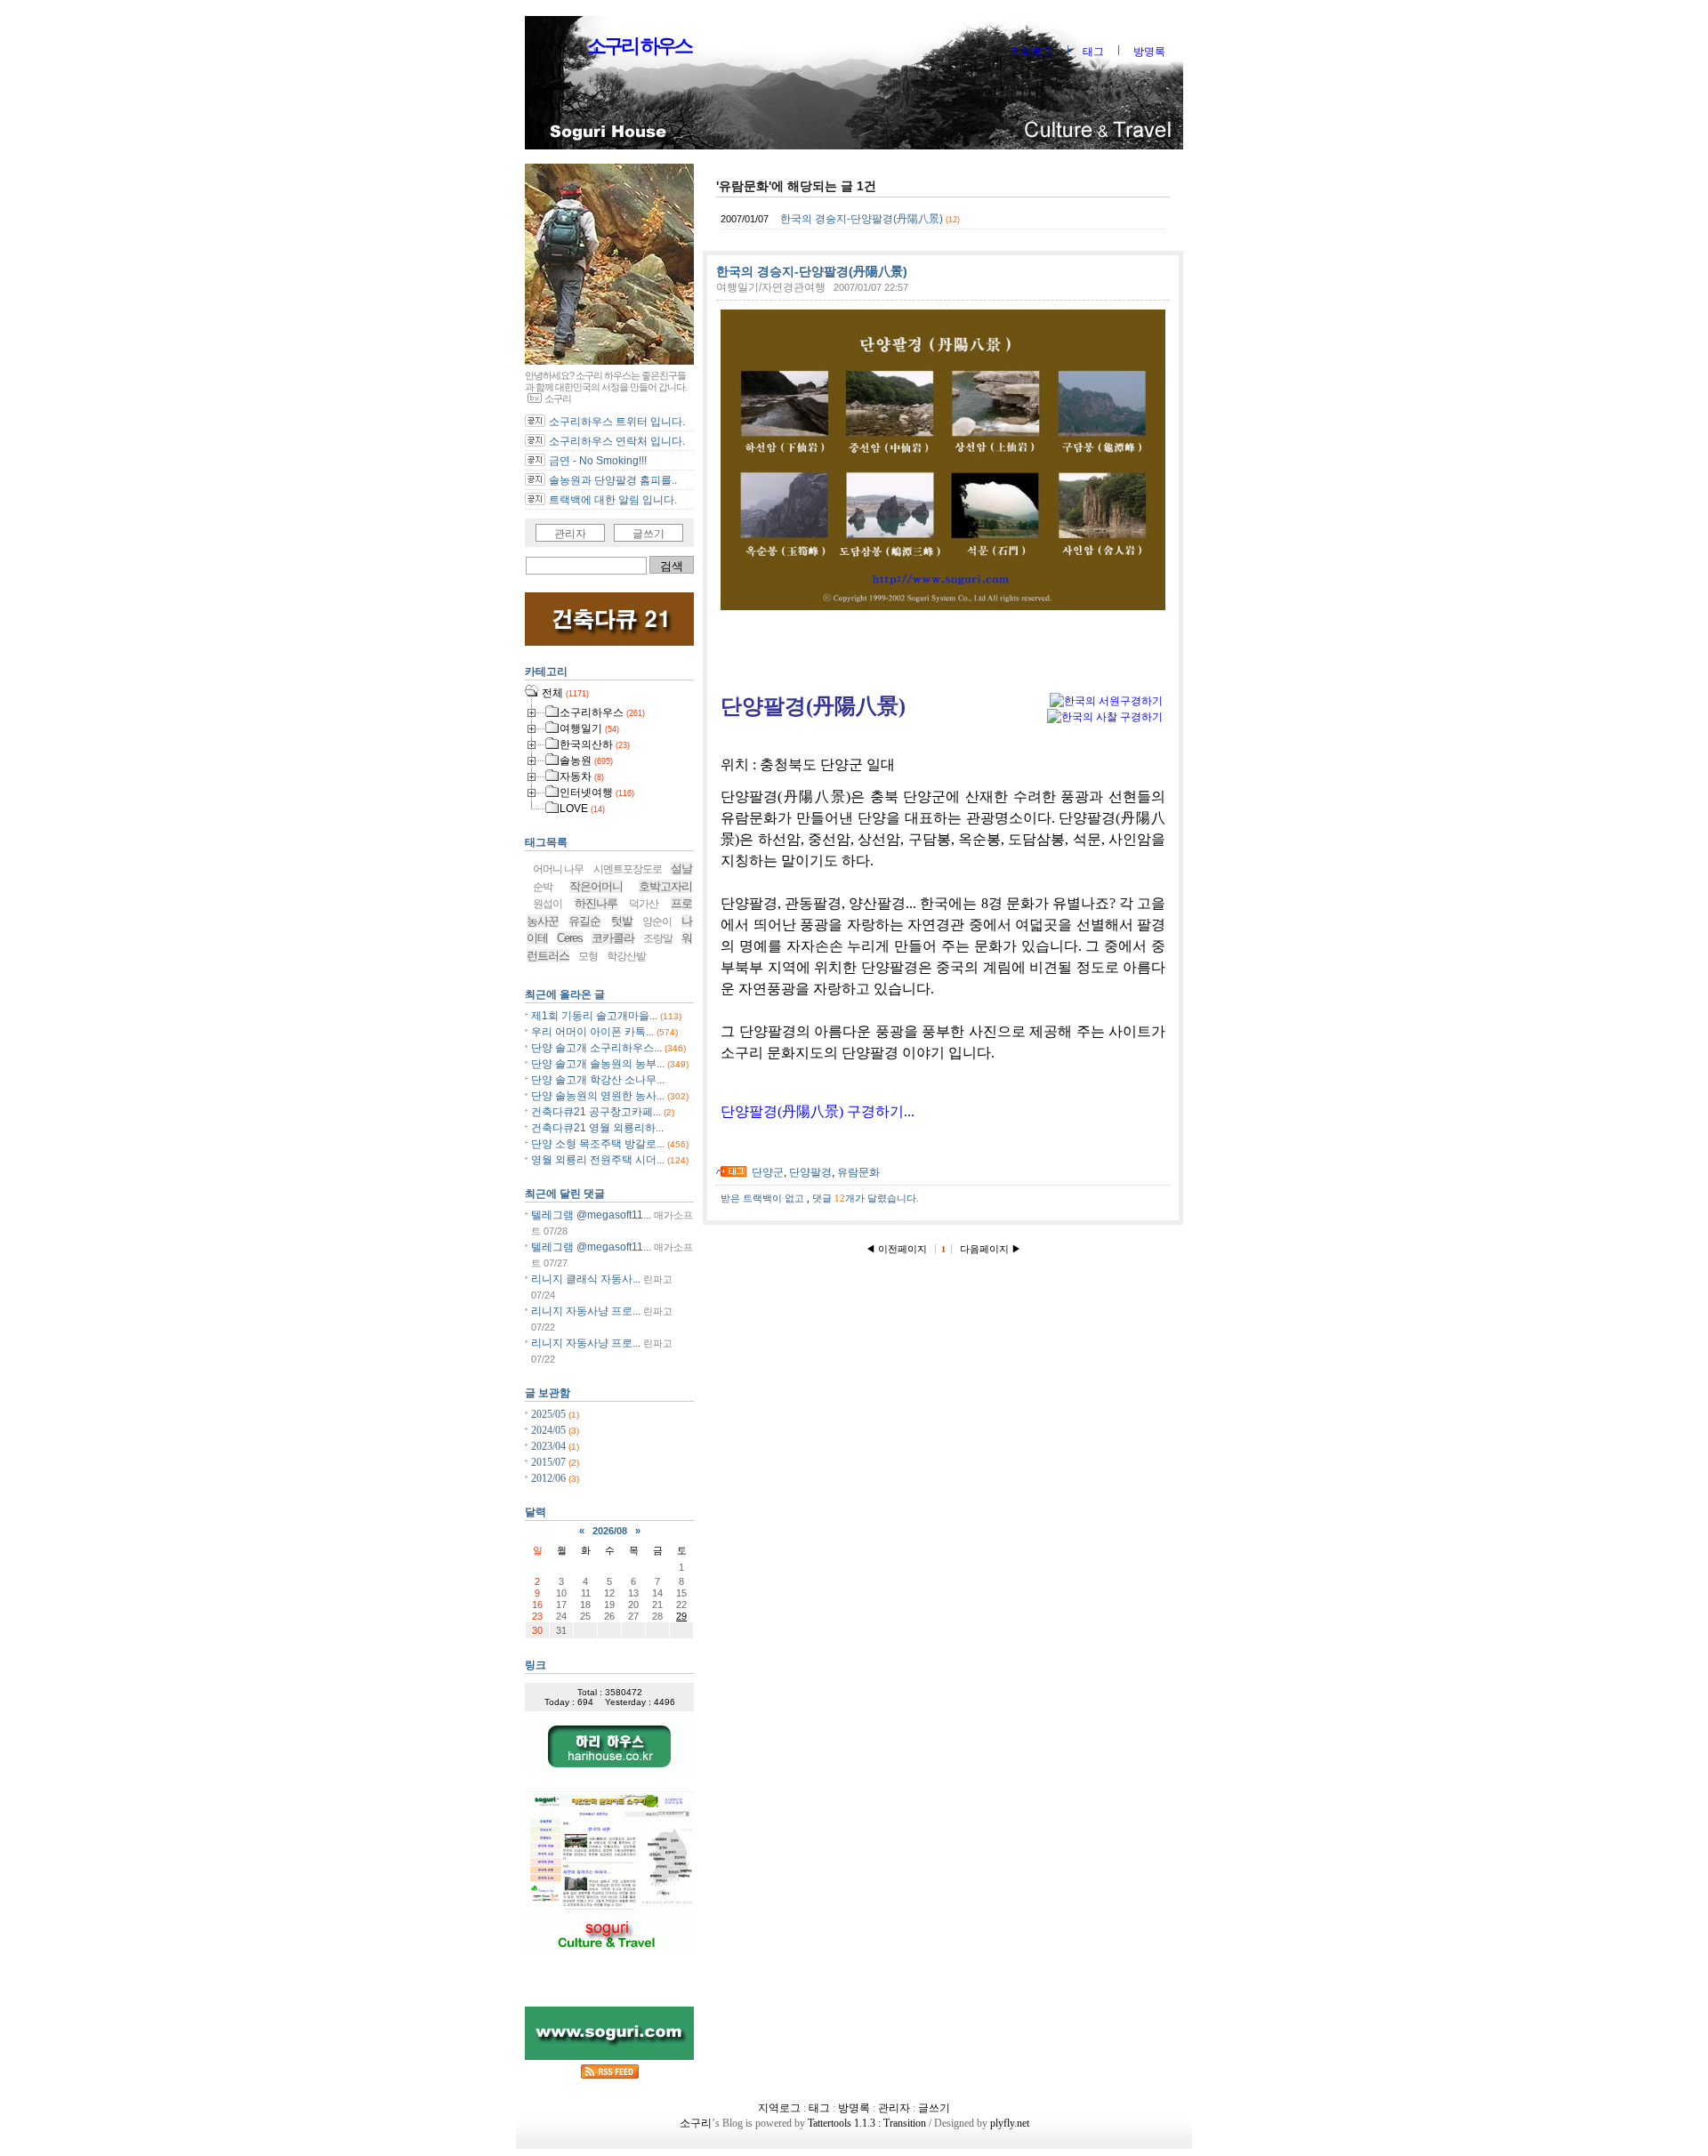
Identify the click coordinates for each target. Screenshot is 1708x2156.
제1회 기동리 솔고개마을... (594, 1016)
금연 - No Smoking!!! (598, 461)
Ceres (570, 938)
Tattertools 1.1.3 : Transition (867, 2123)
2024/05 (550, 1430)
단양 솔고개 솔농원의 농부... (598, 1064)
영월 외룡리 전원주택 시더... (598, 1160)
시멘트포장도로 (628, 869)
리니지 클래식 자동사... (586, 1279)
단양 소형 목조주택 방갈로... (598, 1144)
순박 (543, 887)
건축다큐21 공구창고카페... (596, 1112)
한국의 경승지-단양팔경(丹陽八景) (862, 219)
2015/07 (550, 1462)
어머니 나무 (558, 869)
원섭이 (548, 904)
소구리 (696, 2123)
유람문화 (858, 1172)
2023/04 (550, 1446)
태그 (1093, 52)
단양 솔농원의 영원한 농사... (598, 1096)
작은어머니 (596, 886)
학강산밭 (626, 956)
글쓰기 (649, 534)
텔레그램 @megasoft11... (591, 1215)
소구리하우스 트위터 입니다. (617, 422)
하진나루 (596, 903)
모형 (588, 956)
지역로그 (1032, 52)
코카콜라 (613, 938)
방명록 (1149, 52)
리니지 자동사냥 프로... (586, 1311)
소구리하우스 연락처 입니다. (617, 441)
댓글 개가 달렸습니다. (866, 1198)
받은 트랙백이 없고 (764, 1198)
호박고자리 (665, 886)
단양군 (768, 1172)
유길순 (584, 921)
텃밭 (622, 921)
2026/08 (610, 1531)
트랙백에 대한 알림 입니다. (613, 500)
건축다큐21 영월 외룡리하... (597, 1128)
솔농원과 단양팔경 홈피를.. (613, 480)
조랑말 (658, 938)
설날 (681, 869)
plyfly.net (1010, 2123)
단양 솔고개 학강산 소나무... (598, 1080)
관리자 (570, 534)
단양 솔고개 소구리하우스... (596, 1048)
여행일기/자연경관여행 (771, 287)
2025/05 (550, 1414)
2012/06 (550, 1478)
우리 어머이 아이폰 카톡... (592, 1032)
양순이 (657, 921)
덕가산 (644, 904)
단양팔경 (810, 1172)
